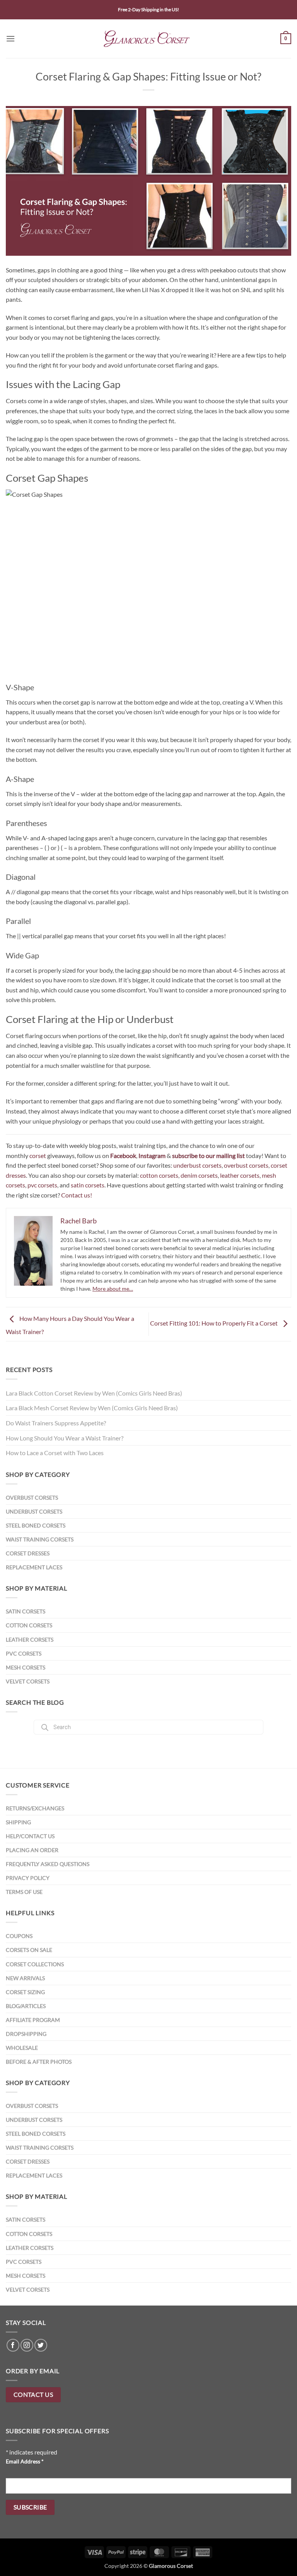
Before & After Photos (39, 2062)
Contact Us (33, 2395)
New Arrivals (25, 1978)
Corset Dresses (28, 1553)
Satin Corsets (26, 1611)
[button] (10, 38)
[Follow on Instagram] (27, 2345)
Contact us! (77, 1195)
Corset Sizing (25, 1992)
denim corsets (199, 1175)
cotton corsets (159, 1175)
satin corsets (88, 1185)
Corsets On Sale (29, 1950)
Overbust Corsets (32, 1498)
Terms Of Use (24, 1892)
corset (38, 1155)
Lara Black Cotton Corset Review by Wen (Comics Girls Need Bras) (94, 1393)
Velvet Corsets (28, 1681)
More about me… (113, 1289)
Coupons (19, 1936)
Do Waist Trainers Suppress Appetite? (56, 1423)
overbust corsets (246, 1165)
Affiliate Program (33, 2020)
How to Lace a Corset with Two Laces (55, 1453)
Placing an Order (32, 1850)
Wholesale (22, 2048)
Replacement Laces (34, 1567)
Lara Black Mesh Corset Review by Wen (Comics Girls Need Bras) (92, 1408)
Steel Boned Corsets (36, 1525)
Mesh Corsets (26, 1667)
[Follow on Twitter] (41, 2345)
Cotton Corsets (29, 1625)
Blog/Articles (26, 2006)
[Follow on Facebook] (13, 2345)
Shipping (18, 1822)
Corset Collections (35, 1964)
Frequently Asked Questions (48, 1864)
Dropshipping (26, 2034)
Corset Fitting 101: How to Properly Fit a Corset (214, 1323)
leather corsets (240, 1175)
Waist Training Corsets (40, 1539)
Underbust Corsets (34, 1511)
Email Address (25, 2461)
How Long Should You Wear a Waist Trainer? (65, 1438)
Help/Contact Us (30, 1836)
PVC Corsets (24, 1653)
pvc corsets (42, 1185)
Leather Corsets (30, 1640)
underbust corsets (197, 1165)
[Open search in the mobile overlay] (148, 1727)
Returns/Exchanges (35, 1808)
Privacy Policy (28, 1878)
